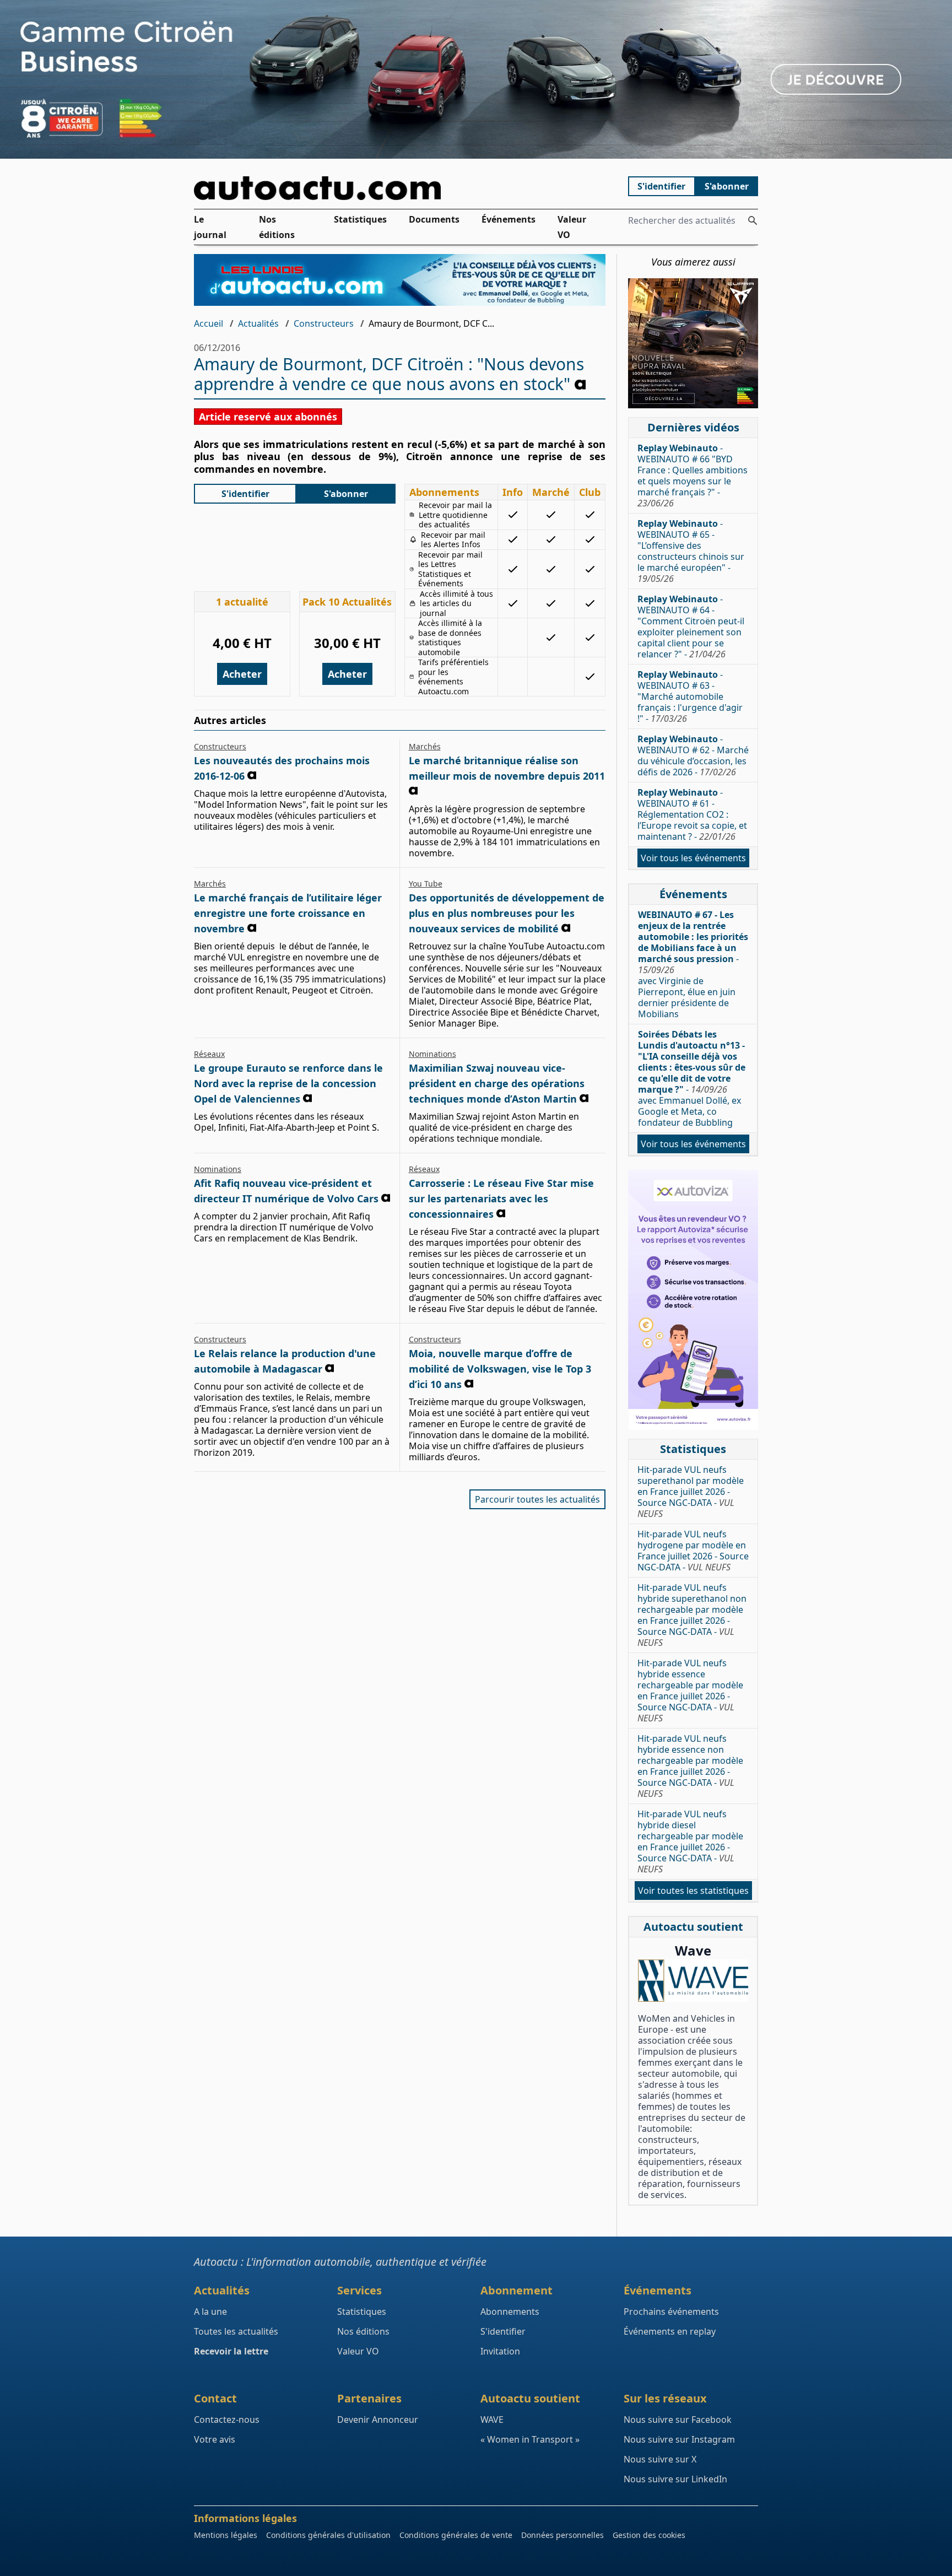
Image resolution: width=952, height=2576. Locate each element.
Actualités (258, 323)
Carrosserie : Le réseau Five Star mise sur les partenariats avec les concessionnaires (501, 1198)
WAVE (492, 2420)
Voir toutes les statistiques (693, 1891)
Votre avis (215, 2439)
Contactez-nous (227, 2420)
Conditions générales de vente (456, 2535)
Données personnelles (562, 2535)
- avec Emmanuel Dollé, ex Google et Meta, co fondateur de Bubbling (692, 1078)
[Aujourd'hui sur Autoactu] (400, 188)
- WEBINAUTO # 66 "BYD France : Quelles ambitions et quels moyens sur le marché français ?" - (693, 476)
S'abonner (727, 186)
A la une (210, 2312)
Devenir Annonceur (378, 2420)
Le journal (210, 227)
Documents (434, 219)
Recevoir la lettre (231, 2351)
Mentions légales (226, 2535)
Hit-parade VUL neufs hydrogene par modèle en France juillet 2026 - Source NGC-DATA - (693, 1551)
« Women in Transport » (530, 2439)
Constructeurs (324, 323)
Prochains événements (671, 2312)
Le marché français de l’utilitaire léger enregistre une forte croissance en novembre (288, 913)
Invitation (500, 2351)
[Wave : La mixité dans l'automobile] (693, 1981)
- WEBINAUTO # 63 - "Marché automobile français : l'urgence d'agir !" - (690, 696)
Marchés (425, 746)
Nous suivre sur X (660, 2459)
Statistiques (360, 219)
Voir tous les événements (693, 858)
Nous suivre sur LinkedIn (675, 2479)
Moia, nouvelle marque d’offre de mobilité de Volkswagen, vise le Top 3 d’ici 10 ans (500, 1369)
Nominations (432, 1054)
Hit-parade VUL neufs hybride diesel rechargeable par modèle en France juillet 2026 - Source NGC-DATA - (690, 1841)
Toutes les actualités (236, 2331)
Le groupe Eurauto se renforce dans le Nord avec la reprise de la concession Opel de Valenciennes (288, 1083)
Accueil (209, 323)
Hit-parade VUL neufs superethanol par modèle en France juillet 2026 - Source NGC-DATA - (691, 1492)
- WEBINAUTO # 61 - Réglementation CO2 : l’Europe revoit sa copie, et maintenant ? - (692, 814)
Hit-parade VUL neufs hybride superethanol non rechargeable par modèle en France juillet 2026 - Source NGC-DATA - (692, 1615)
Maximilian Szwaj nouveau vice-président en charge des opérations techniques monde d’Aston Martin (497, 1083)
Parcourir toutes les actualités (537, 1499)
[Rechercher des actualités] (753, 220)
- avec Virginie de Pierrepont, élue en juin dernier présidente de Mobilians (693, 964)
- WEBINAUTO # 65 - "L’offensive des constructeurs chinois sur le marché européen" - (691, 551)
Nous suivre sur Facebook (678, 2420)
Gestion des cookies (649, 2535)
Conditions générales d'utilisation (328, 2535)
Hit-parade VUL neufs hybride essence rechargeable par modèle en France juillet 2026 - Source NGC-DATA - (690, 1691)
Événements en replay (670, 2331)
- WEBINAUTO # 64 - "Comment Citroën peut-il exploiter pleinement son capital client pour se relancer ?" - (691, 627)
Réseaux (209, 1054)
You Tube (426, 884)
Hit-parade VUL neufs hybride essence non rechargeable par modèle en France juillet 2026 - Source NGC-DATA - (690, 1766)
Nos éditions (277, 227)
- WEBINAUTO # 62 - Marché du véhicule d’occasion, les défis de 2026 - (693, 755)
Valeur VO (572, 227)
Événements (509, 219)
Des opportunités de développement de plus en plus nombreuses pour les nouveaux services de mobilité (507, 913)
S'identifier (661, 186)
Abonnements (510, 2312)
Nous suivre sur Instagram (679, 2439)
